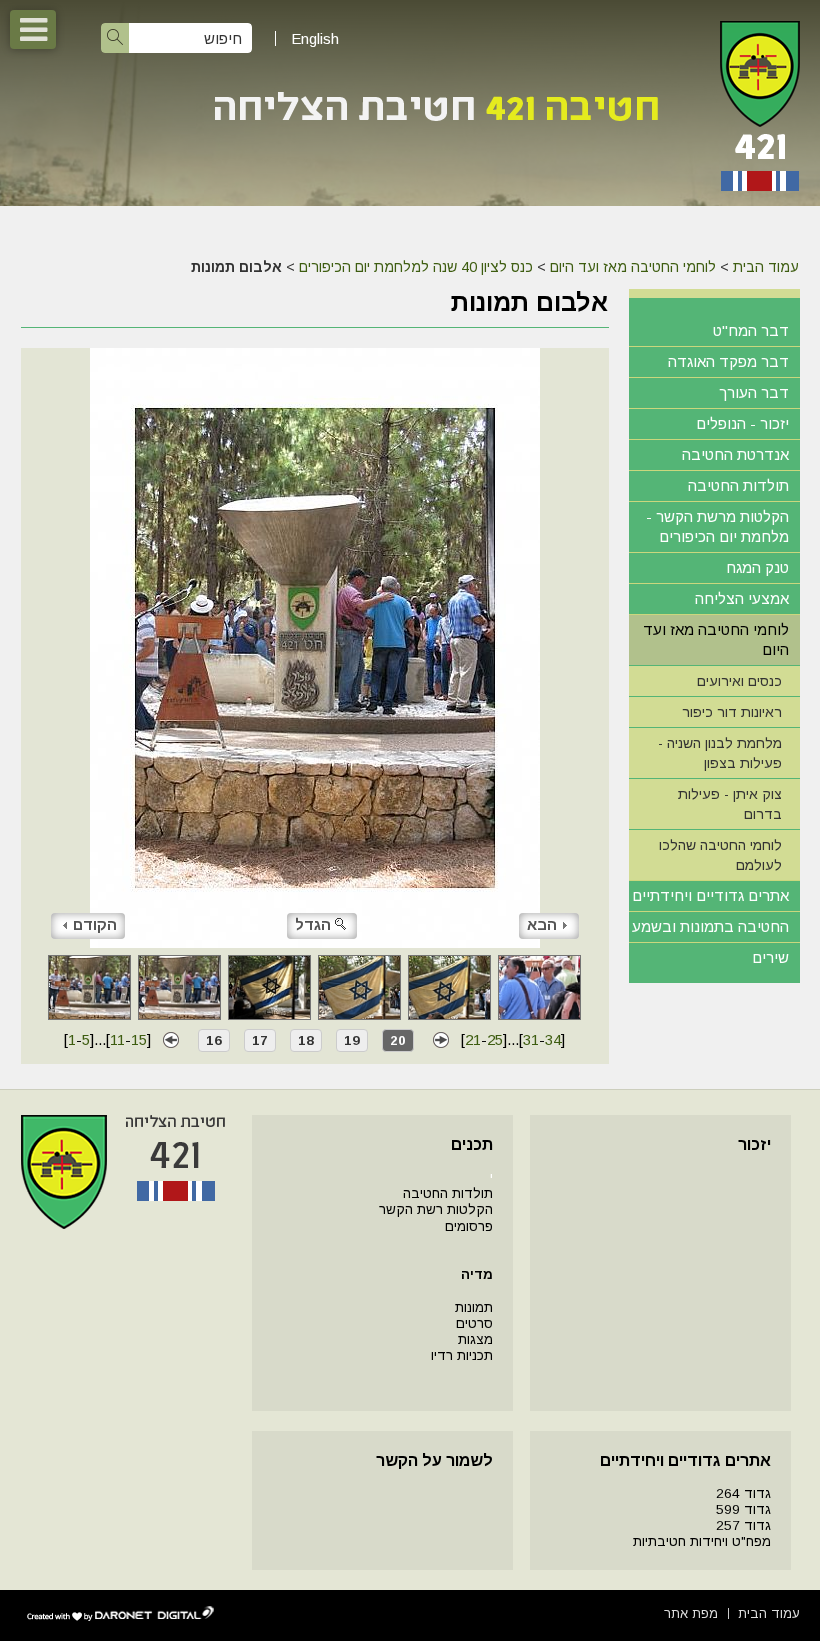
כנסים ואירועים (739, 681)
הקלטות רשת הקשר (436, 1209)
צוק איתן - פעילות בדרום (730, 804)
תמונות (474, 1307)
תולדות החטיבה (738, 485)
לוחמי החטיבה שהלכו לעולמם (720, 855)
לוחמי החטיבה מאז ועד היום (633, 267)
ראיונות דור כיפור (732, 712)
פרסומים (469, 1226)
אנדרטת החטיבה (735, 454)
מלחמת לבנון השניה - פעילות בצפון (720, 753)
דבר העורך (754, 392)
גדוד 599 (743, 1509)
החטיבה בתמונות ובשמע (710, 926)
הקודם (95, 924)
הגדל (313, 924)
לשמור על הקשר (434, 1460)
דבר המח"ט (751, 330)
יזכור (754, 1144)
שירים (770, 957)
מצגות (475, 1339)
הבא (542, 924)
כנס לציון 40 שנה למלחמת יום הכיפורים (416, 267)
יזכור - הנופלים (742, 423)
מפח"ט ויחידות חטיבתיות (702, 1541)
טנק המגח (757, 567)
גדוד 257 (743, 1525)
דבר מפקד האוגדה (728, 361)
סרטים (474, 1323)
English (315, 38)
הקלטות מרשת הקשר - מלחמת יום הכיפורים (717, 526)
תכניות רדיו (462, 1355)
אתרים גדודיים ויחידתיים (710, 895)
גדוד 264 (743, 1493)
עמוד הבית (766, 267)
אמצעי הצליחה (742, 598)
